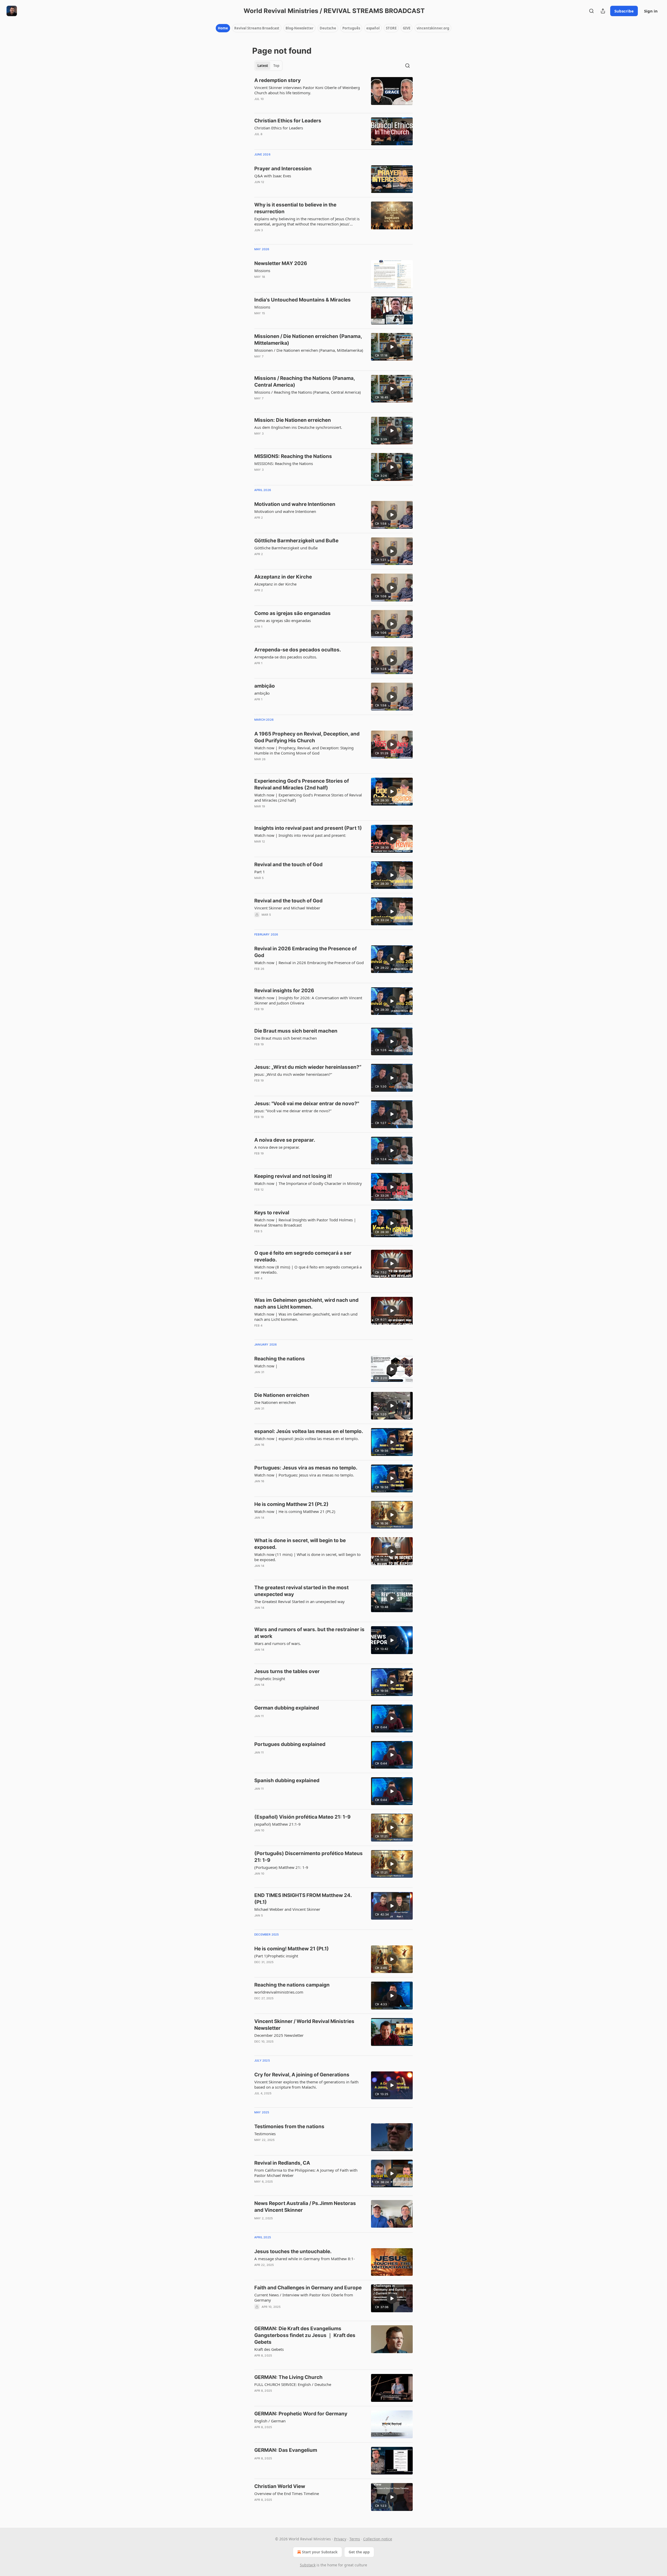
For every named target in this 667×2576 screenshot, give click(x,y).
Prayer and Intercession (283, 169)
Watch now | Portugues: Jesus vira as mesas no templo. (304, 1475)
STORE (391, 28)
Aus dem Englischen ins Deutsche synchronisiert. (298, 427)
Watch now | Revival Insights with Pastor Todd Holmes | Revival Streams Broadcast (305, 1222)
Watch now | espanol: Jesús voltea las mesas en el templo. (307, 1438)
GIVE (407, 28)
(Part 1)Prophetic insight (276, 1956)
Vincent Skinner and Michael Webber (287, 908)
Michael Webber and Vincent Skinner (287, 1909)
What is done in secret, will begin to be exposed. (300, 1544)
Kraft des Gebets (269, 2349)
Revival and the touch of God (288, 865)
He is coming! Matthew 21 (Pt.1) (292, 1949)
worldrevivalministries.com (279, 1992)
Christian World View (280, 2486)
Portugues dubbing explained (290, 1744)
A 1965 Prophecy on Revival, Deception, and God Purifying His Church (307, 737)
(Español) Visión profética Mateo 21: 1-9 (302, 1817)
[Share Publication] (603, 11)
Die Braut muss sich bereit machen (296, 1031)
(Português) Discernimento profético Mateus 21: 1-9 (308, 1857)
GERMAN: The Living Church (288, 2377)
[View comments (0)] (294, 106)
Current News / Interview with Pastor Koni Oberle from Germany (304, 2297)
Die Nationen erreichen (282, 1395)
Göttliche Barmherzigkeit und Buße (296, 541)
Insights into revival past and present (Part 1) (308, 828)
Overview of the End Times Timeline (287, 2493)
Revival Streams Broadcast (257, 28)
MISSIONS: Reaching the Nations (293, 456)
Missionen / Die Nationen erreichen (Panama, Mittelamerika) (308, 340)
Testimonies (265, 2134)
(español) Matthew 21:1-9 (277, 1824)
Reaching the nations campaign (292, 1985)
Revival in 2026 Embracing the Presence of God (305, 952)
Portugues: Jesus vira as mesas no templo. (306, 1468)
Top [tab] (276, 66)
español (373, 28)
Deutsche (328, 28)
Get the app (359, 2552)
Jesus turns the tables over (287, 1671)
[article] (333, 93)
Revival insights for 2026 (284, 991)
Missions (262, 271)
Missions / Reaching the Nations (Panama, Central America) (305, 382)
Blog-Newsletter (299, 28)
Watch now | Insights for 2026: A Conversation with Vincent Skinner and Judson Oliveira (308, 1000)
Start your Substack (320, 2552)
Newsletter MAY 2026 (281, 263)
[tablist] (268, 66)
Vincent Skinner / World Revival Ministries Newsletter (304, 2025)
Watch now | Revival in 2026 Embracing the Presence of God (309, 963)
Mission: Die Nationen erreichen (293, 420)
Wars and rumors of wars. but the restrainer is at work (309, 1633)
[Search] (591, 11)
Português (351, 28)
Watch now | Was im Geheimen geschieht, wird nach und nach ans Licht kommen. (306, 1317)
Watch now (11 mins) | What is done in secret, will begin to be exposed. (307, 1557)
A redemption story (277, 80)
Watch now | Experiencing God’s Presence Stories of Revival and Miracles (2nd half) (308, 797)
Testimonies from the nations (289, 2126)
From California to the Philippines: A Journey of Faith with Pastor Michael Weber (306, 2173)
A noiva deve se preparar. (285, 1140)
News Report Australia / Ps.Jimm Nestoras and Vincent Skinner (305, 2207)
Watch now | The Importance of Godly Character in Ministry (308, 1183)
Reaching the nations (280, 1359)
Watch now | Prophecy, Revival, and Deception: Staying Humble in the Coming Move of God (304, 750)
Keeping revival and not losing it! (293, 1176)
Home (223, 28)
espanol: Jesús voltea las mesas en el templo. (309, 1431)
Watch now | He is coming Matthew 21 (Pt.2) (295, 1511)
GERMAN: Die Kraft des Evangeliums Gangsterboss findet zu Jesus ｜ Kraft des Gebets (305, 2335)
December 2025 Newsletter (279, 2035)
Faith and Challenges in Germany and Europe (308, 2288)
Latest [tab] (263, 66)
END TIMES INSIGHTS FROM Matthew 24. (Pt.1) (303, 1899)
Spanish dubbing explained (287, 1780)
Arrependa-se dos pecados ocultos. (298, 650)
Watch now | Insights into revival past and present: (300, 835)
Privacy (340, 2539)
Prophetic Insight (270, 1679)
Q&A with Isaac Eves (273, 176)
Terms (355, 2539)
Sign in (651, 11)
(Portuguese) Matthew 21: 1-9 (281, 1867)
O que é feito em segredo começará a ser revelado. (303, 1256)
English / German (270, 2421)
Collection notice (378, 2539)
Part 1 (260, 872)
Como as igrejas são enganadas (292, 613)
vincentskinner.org (433, 28)
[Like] (258, 141)
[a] (392, 347)
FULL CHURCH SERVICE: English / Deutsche (293, 2384)
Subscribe (624, 11)
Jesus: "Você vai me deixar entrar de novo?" (307, 1104)
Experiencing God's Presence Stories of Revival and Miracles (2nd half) (302, 784)
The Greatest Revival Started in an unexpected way (299, 1601)
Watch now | (266, 1366)
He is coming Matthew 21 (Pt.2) (291, 1504)
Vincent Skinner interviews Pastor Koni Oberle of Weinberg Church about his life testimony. (307, 90)
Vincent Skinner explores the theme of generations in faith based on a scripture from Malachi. (306, 2084)
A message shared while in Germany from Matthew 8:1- (305, 2259)
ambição (265, 686)
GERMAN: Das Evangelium (286, 2450)
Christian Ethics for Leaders (288, 121)
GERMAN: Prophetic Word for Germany (301, 2414)
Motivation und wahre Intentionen (295, 504)
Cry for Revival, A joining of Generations (302, 2075)
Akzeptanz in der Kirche (283, 577)
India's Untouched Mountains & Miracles (302, 300)
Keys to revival (272, 1213)
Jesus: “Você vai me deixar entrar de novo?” (293, 1111)
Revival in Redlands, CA (282, 2163)
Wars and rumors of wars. (278, 1643)
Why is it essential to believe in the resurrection (295, 208)
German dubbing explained (287, 1708)
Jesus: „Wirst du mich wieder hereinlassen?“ (308, 1067)
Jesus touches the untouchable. (293, 2251)
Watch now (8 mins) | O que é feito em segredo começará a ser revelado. (308, 1270)
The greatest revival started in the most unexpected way (301, 1591)
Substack (308, 2565)
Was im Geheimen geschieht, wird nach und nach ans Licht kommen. (306, 1303)
